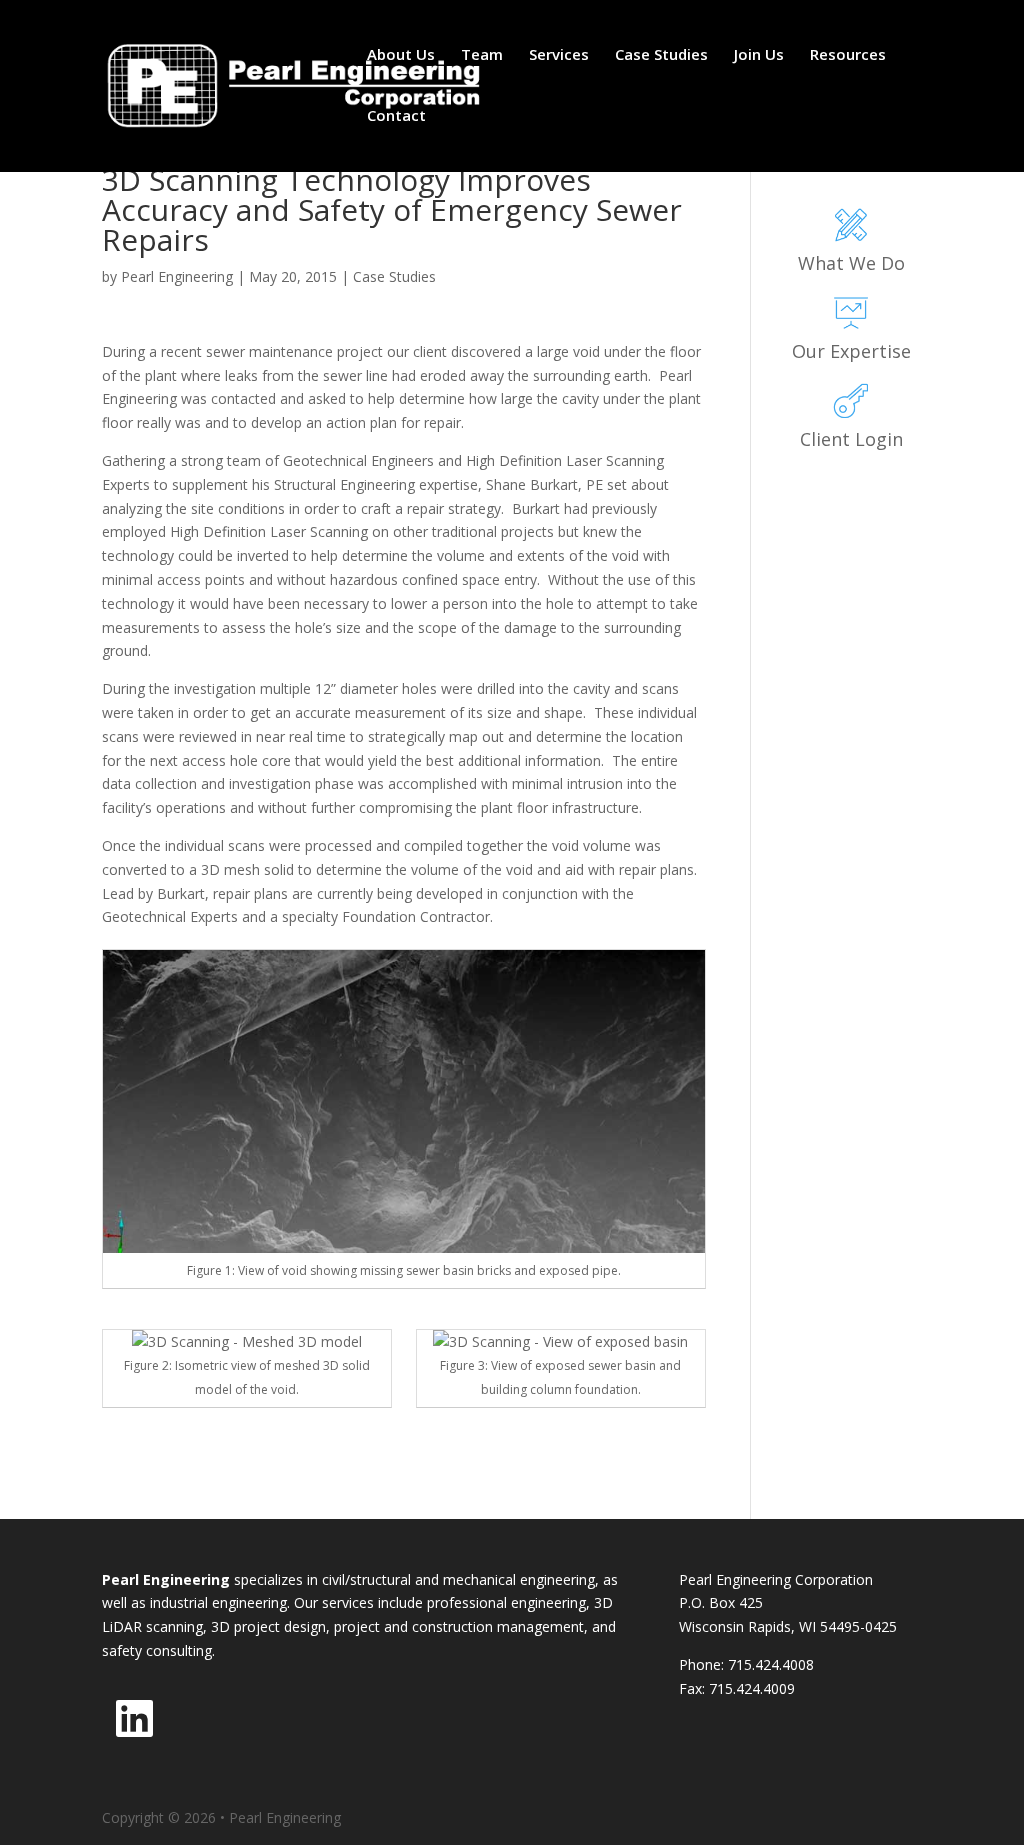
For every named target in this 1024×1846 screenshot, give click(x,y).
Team (482, 55)
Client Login (851, 439)
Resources (848, 55)
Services (559, 55)
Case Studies (661, 55)
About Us (401, 55)
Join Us (759, 55)
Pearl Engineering (177, 276)
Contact (396, 116)
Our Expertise (851, 351)
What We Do (851, 263)
